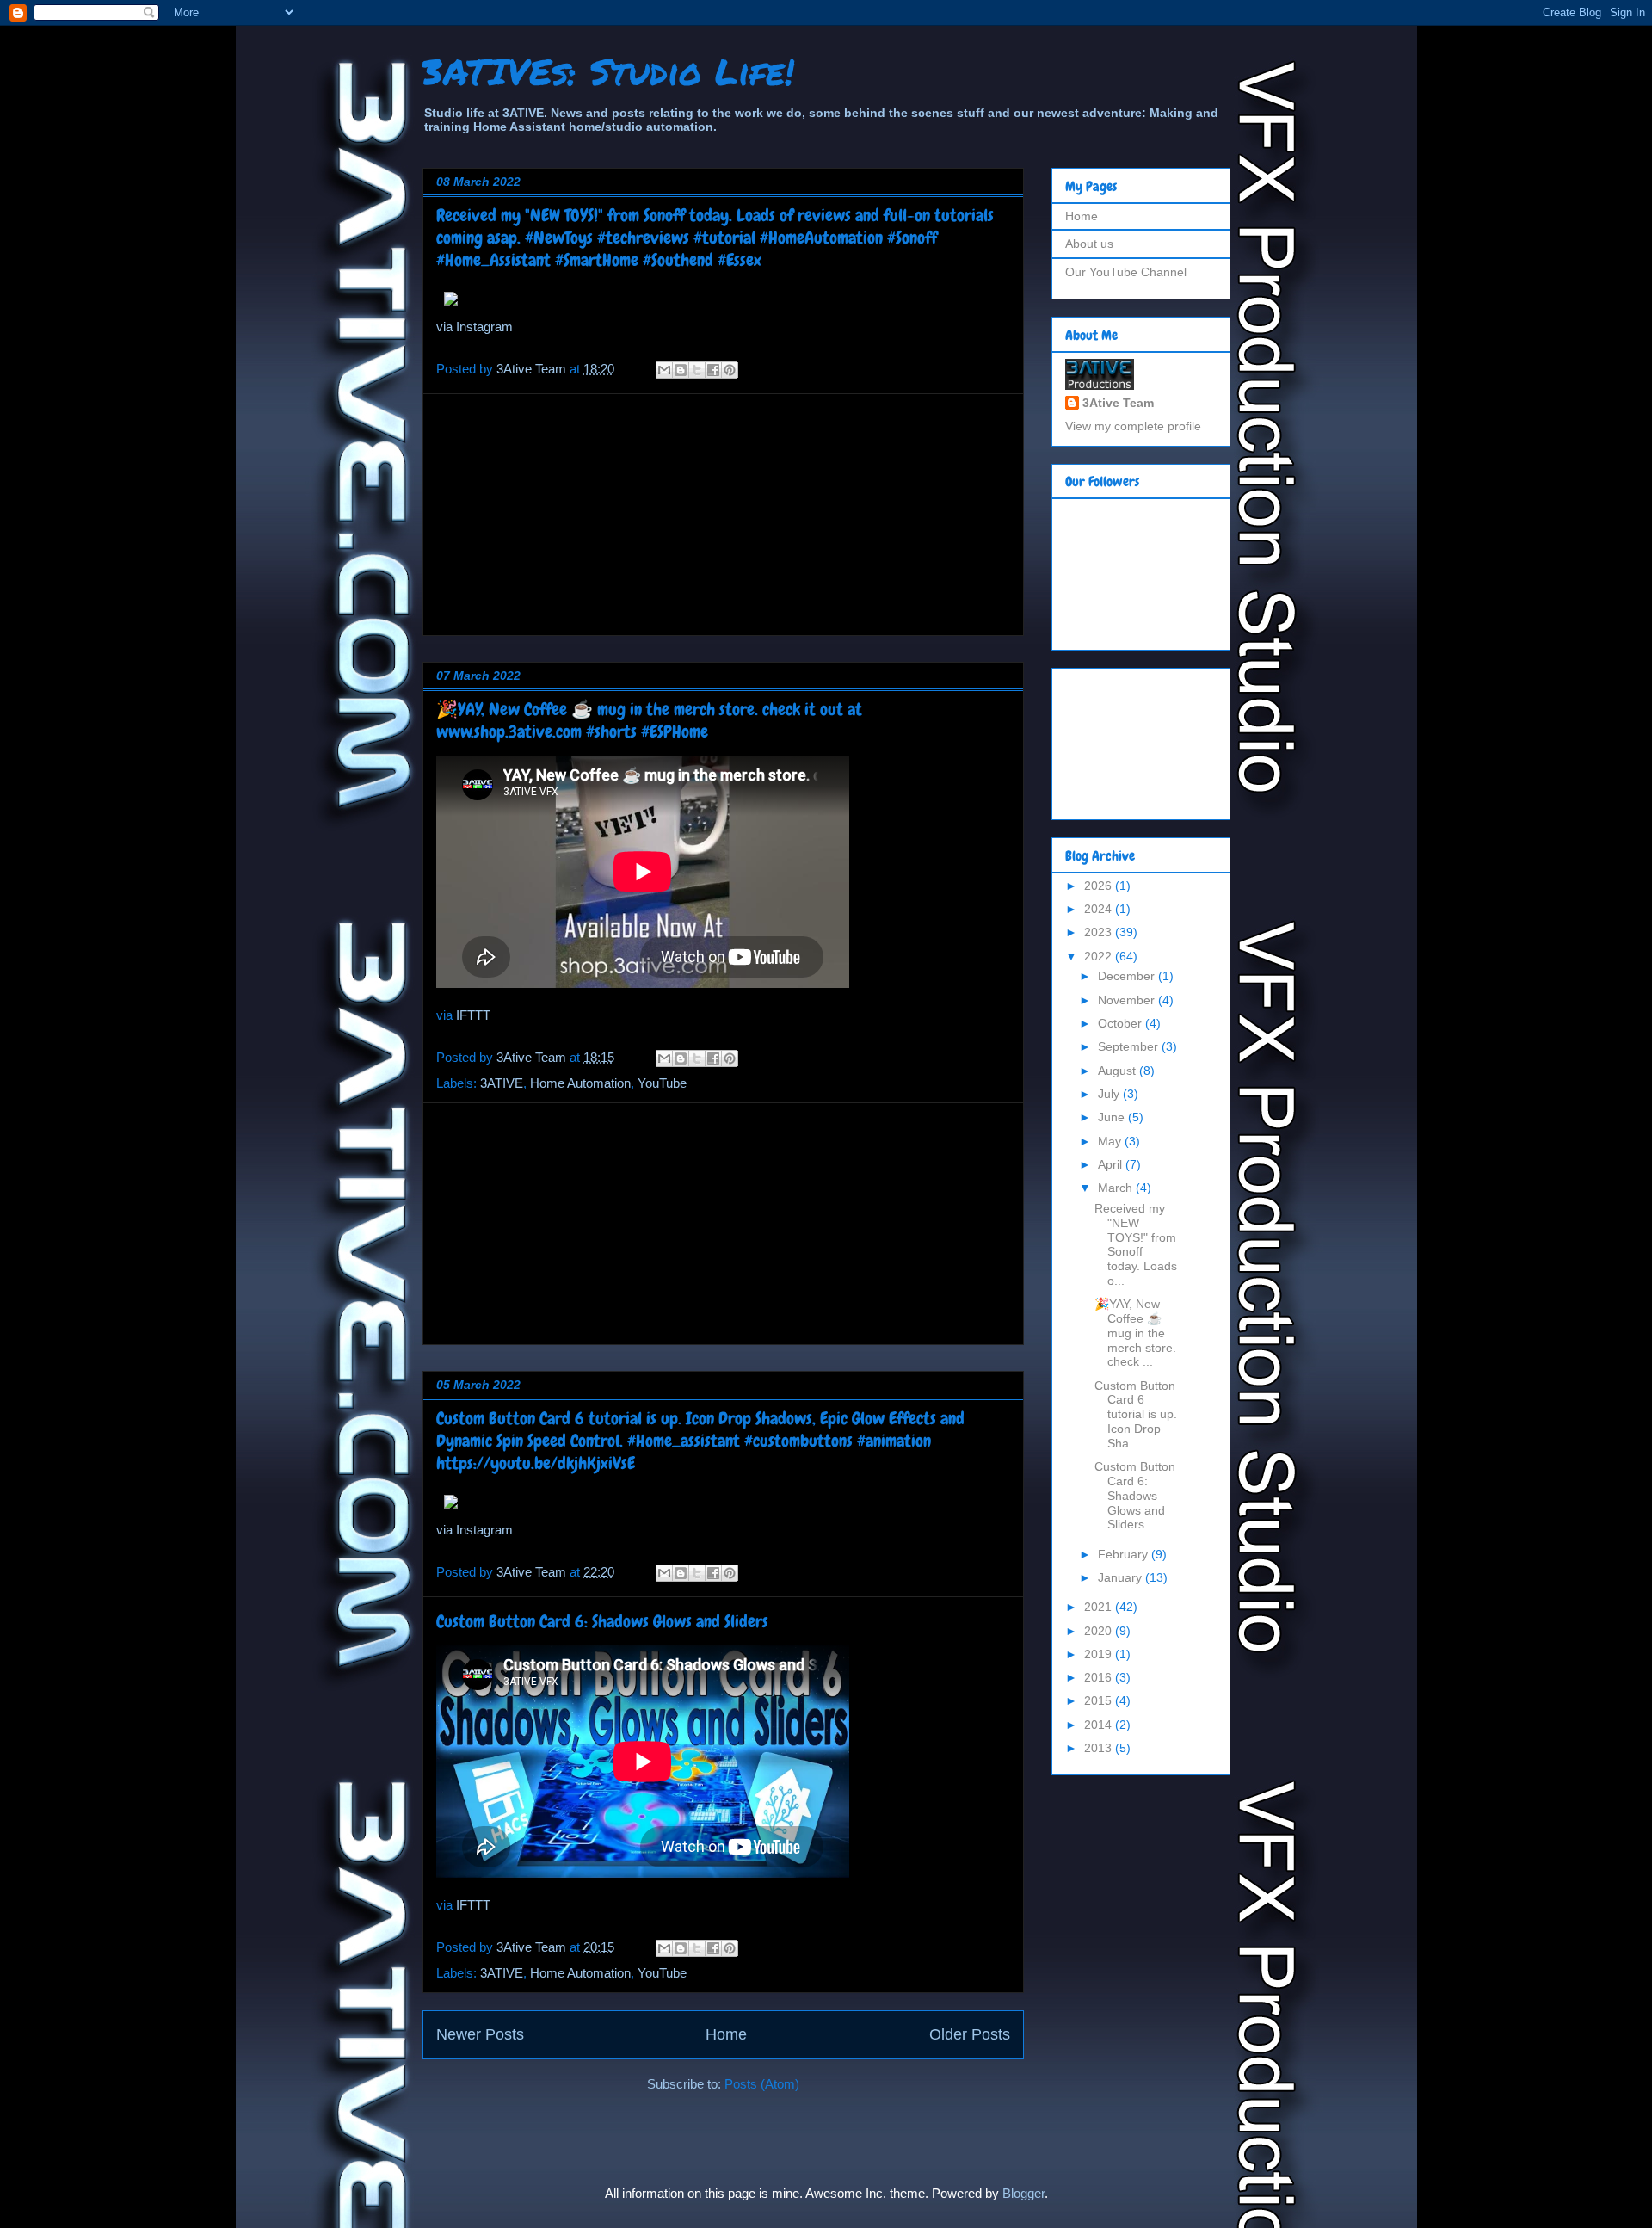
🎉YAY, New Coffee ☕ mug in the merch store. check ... (1135, 1333)
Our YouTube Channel (1126, 272)
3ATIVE (502, 1083)
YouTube (662, 1083)
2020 (1100, 1631)
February (1125, 1554)
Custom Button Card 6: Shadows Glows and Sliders (602, 1621)
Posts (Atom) (762, 2084)
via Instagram (475, 327)
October (1122, 1023)
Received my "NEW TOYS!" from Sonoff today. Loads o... (1136, 1244)
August (1119, 1071)
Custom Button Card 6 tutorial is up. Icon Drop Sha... (1136, 1414)
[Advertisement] (723, 515)
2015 (1100, 1700)
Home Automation (580, 1083)
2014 (1100, 1725)
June (1113, 1117)
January (1122, 1577)
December (1128, 976)
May (1111, 1141)
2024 (1100, 909)
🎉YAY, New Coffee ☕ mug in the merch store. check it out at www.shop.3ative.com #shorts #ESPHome (649, 720)
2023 (1100, 932)
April (1112, 1164)
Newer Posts (480, 2034)
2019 (1100, 1654)
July (1110, 1094)
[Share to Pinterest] (730, 370)
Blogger (1023, 2193)
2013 (1100, 1748)
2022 (1100, 956)
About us (1089, 244)
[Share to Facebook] (713, 370)
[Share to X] (697, 370)
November (1128, 1000)
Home (726, 2034)
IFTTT (473, 1015)
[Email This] (664, 370)
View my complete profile (1133, 426)
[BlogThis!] (681, 370)
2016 (1100, 1677)
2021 (1100, 1607)
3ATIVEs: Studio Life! (608, 71)
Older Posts (970, 2034)
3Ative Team (1118, 403)
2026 (1100, 886)
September (1130, 1046)
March (1117, 1188)
